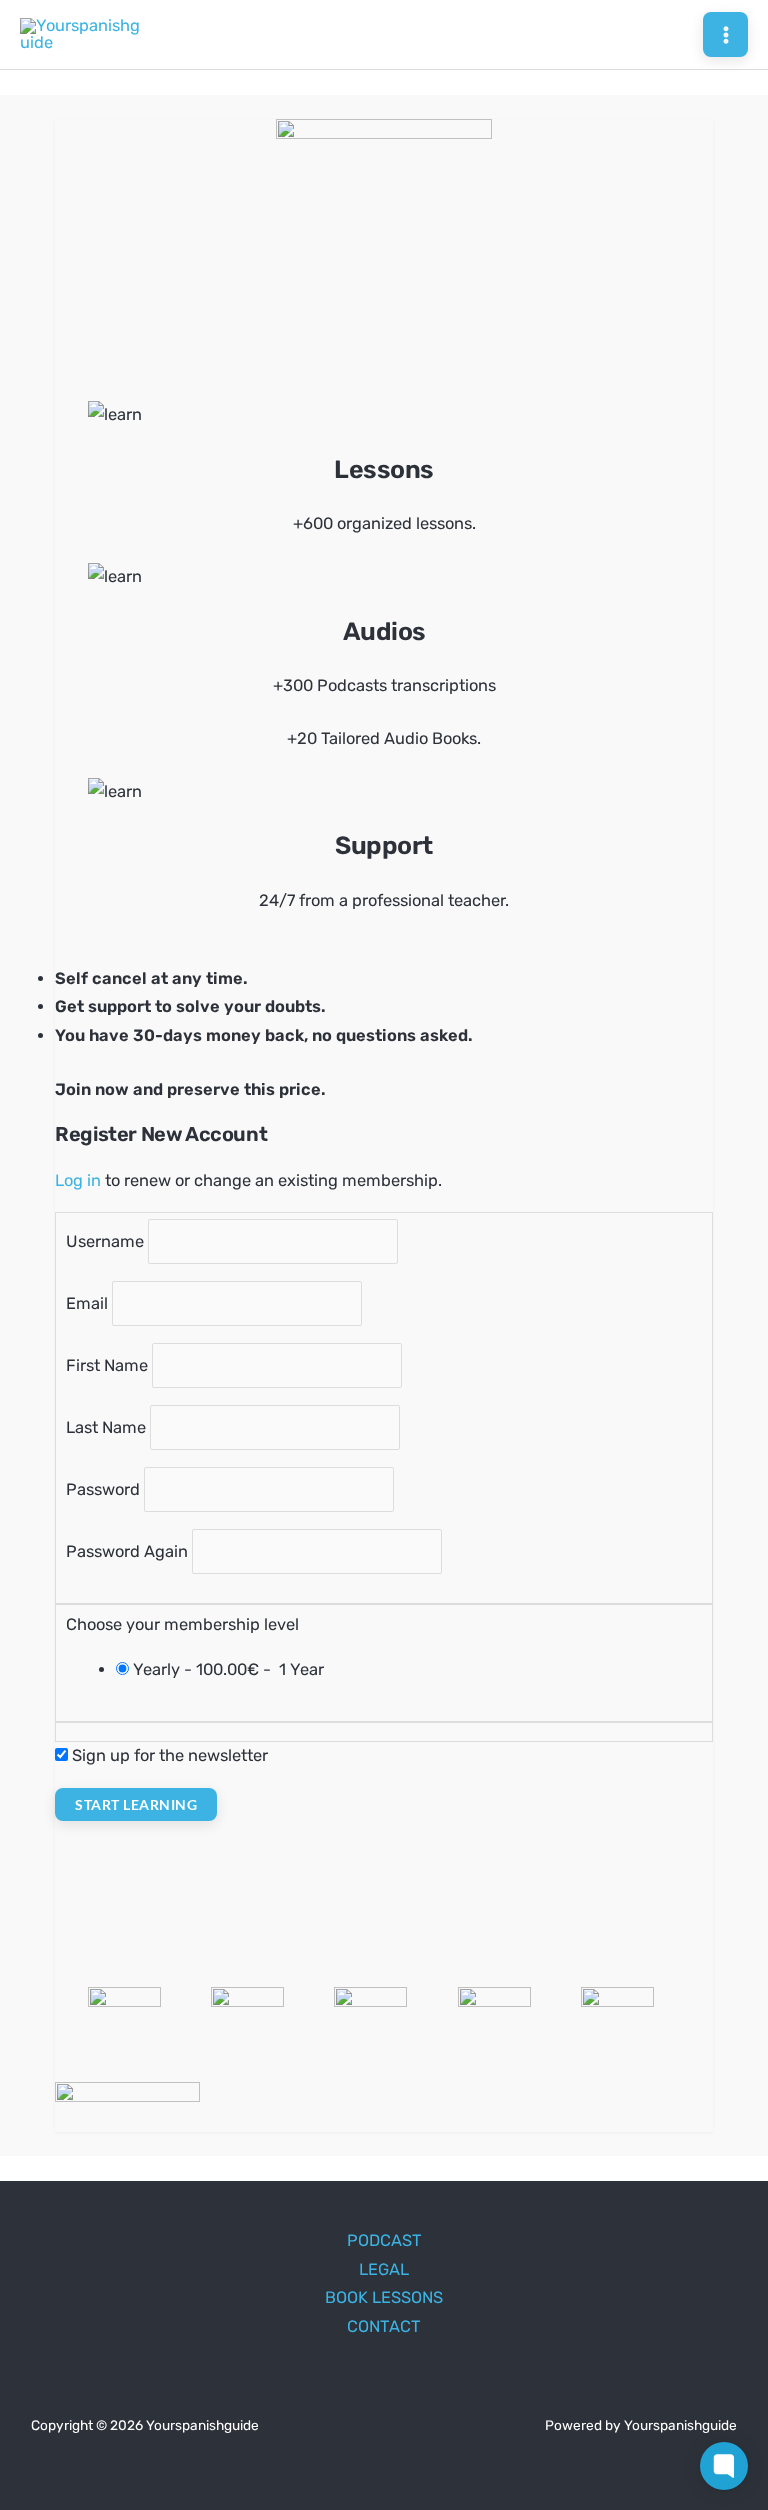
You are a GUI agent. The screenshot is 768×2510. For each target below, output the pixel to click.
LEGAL (384, 2269)
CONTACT (384, 2326)
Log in (78, 1180)
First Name (107, 1365)
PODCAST (384, 2240)
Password (103, 1489)
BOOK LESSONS (384, 2297)
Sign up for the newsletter (170, 1755)
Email (87, 1303)
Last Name (106, 1427)
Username (105, 1241)
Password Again (127, 1551)
